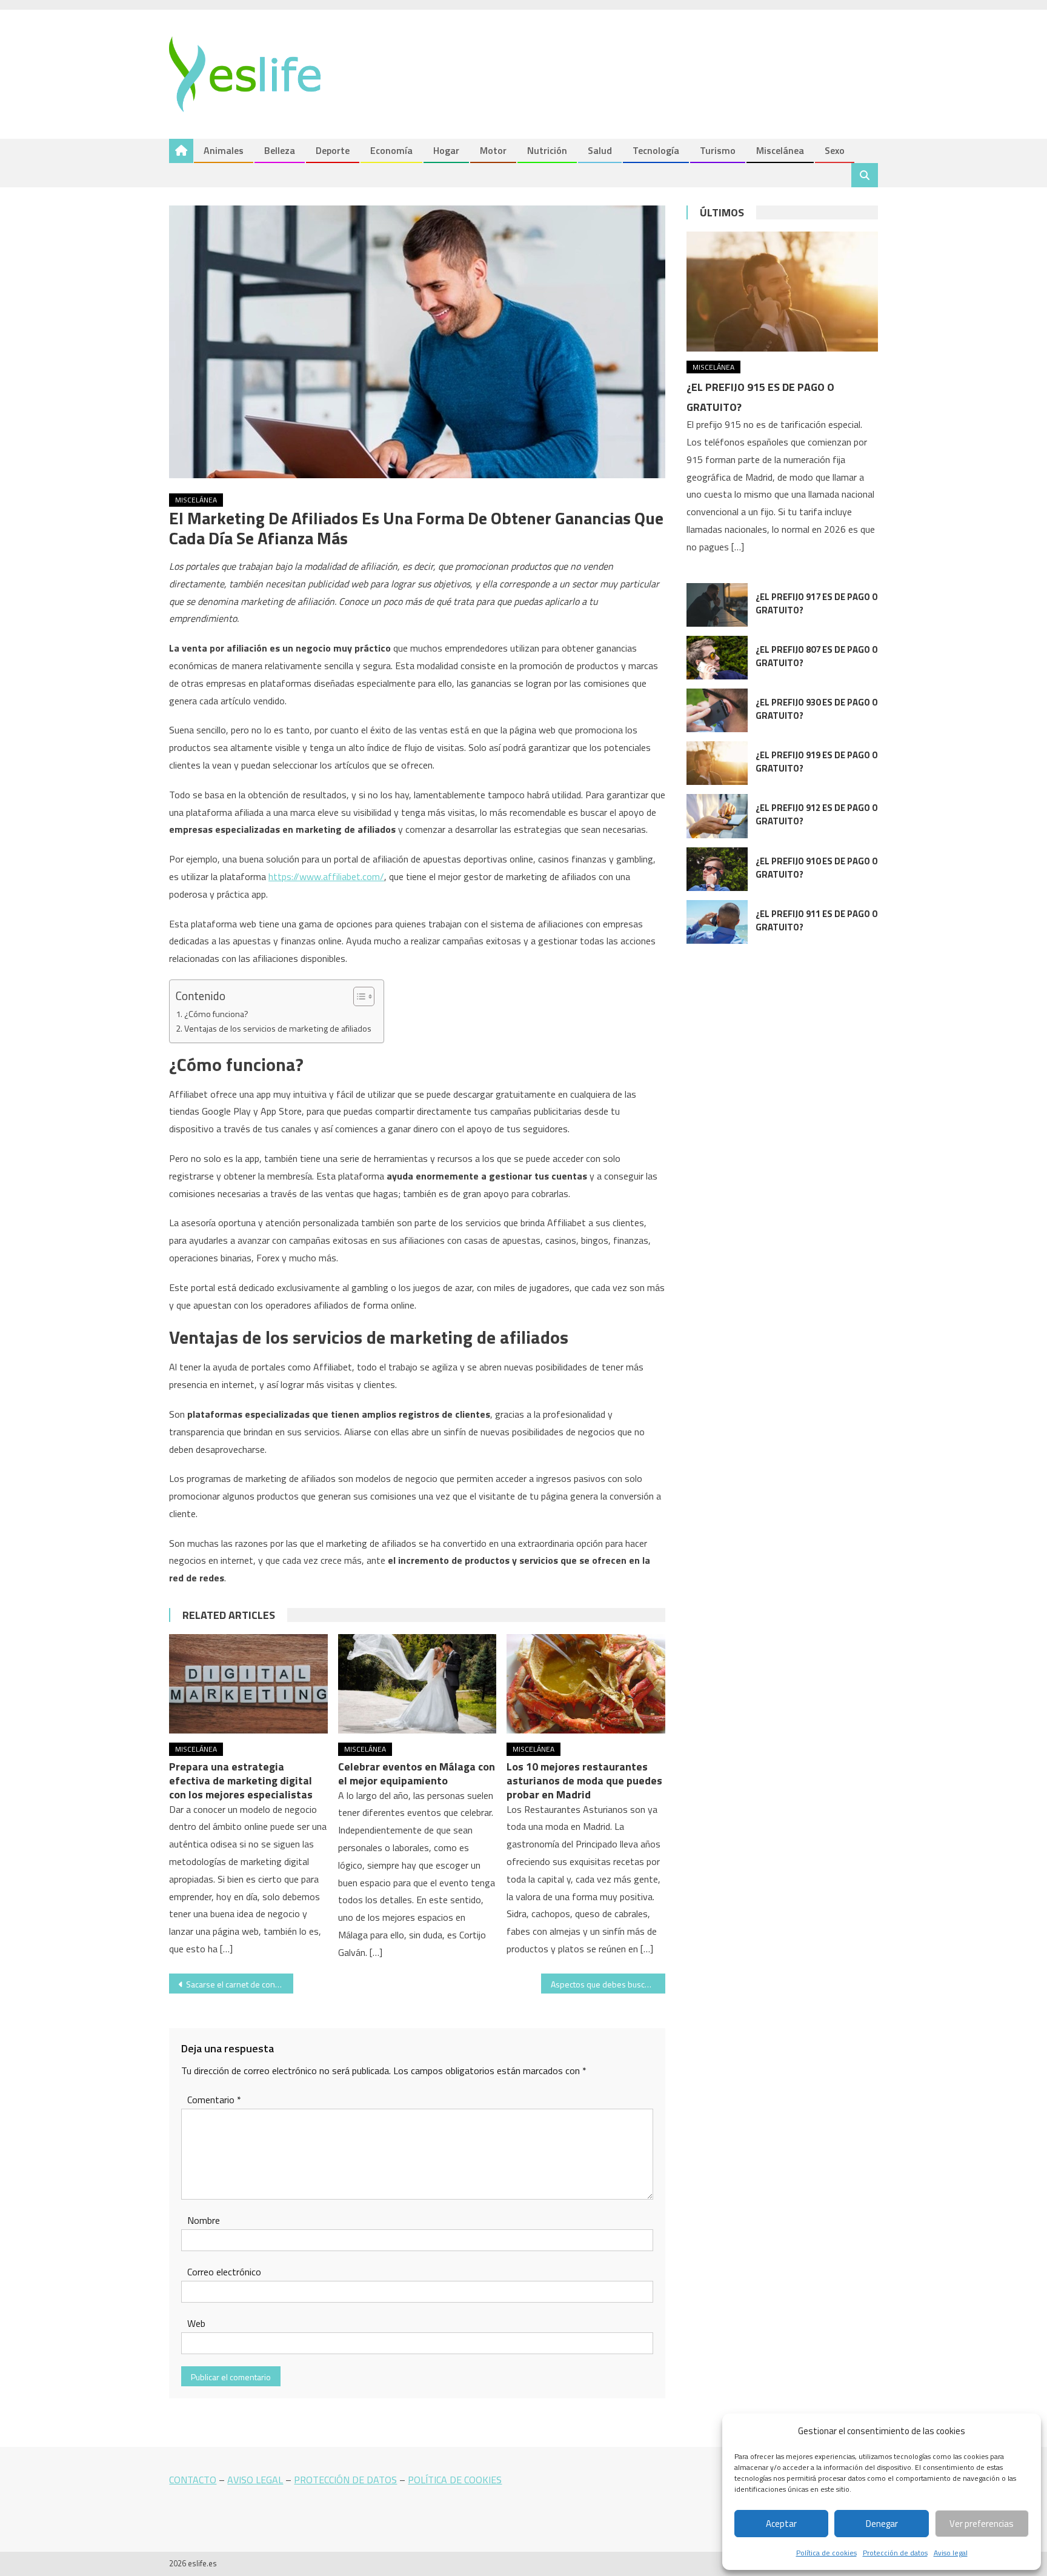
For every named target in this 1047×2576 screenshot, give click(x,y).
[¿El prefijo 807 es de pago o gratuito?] (717, 658)
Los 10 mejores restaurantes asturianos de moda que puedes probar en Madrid (584, 1780)
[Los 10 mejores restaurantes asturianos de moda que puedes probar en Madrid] (586, 1684)
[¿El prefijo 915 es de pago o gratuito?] (782, 291)
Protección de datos (895, 2553)
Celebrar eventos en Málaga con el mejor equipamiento (417, 1774)
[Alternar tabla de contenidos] (358, 996)
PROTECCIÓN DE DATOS (345, 2480)
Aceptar (781, 2524)
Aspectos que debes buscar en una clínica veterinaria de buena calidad (608, 1984)
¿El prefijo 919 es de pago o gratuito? (817, 762)
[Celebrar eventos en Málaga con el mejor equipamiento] (417, 1684)
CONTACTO (193, 2480)
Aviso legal (951, 2553)
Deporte (333, 150)
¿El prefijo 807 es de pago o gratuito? (817, 656)
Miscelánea (780, 150)
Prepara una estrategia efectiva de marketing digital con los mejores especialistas (241, 1780)
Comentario (214, 2100)
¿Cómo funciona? (216, 1014)
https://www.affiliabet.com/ (326, 876)
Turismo (718, 150)
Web (196, 2323)
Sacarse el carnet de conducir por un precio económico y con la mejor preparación (240, 1984)
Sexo (835, 150)
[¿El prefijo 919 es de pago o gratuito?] (717, 763)
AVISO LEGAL (255, 2480)
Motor (493, 150)
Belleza (280, 150)
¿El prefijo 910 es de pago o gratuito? (817, 868)
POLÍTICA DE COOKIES (455, 2480)
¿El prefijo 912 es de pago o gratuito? (817, 814)
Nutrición (547, 150)
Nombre (204, 2220)
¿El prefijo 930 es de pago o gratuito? (817, 709)
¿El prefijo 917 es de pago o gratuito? (817, 603)
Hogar (446, 150)
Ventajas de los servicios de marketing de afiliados (278, 1029)
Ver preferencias (982, 2524)
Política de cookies (826, 2553)
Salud (600, 150)
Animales (224, 150)
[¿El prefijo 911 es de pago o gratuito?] (717, 922)
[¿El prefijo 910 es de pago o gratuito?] (717, 869)
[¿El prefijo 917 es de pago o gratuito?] (717, 605)
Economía (391, 150)
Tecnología (656, 150)
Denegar (882, 2524)
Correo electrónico (224, 2272)
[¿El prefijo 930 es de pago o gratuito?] (717, 710)
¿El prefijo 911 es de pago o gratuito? (817, 920)
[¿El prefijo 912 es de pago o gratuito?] (717, 816)
